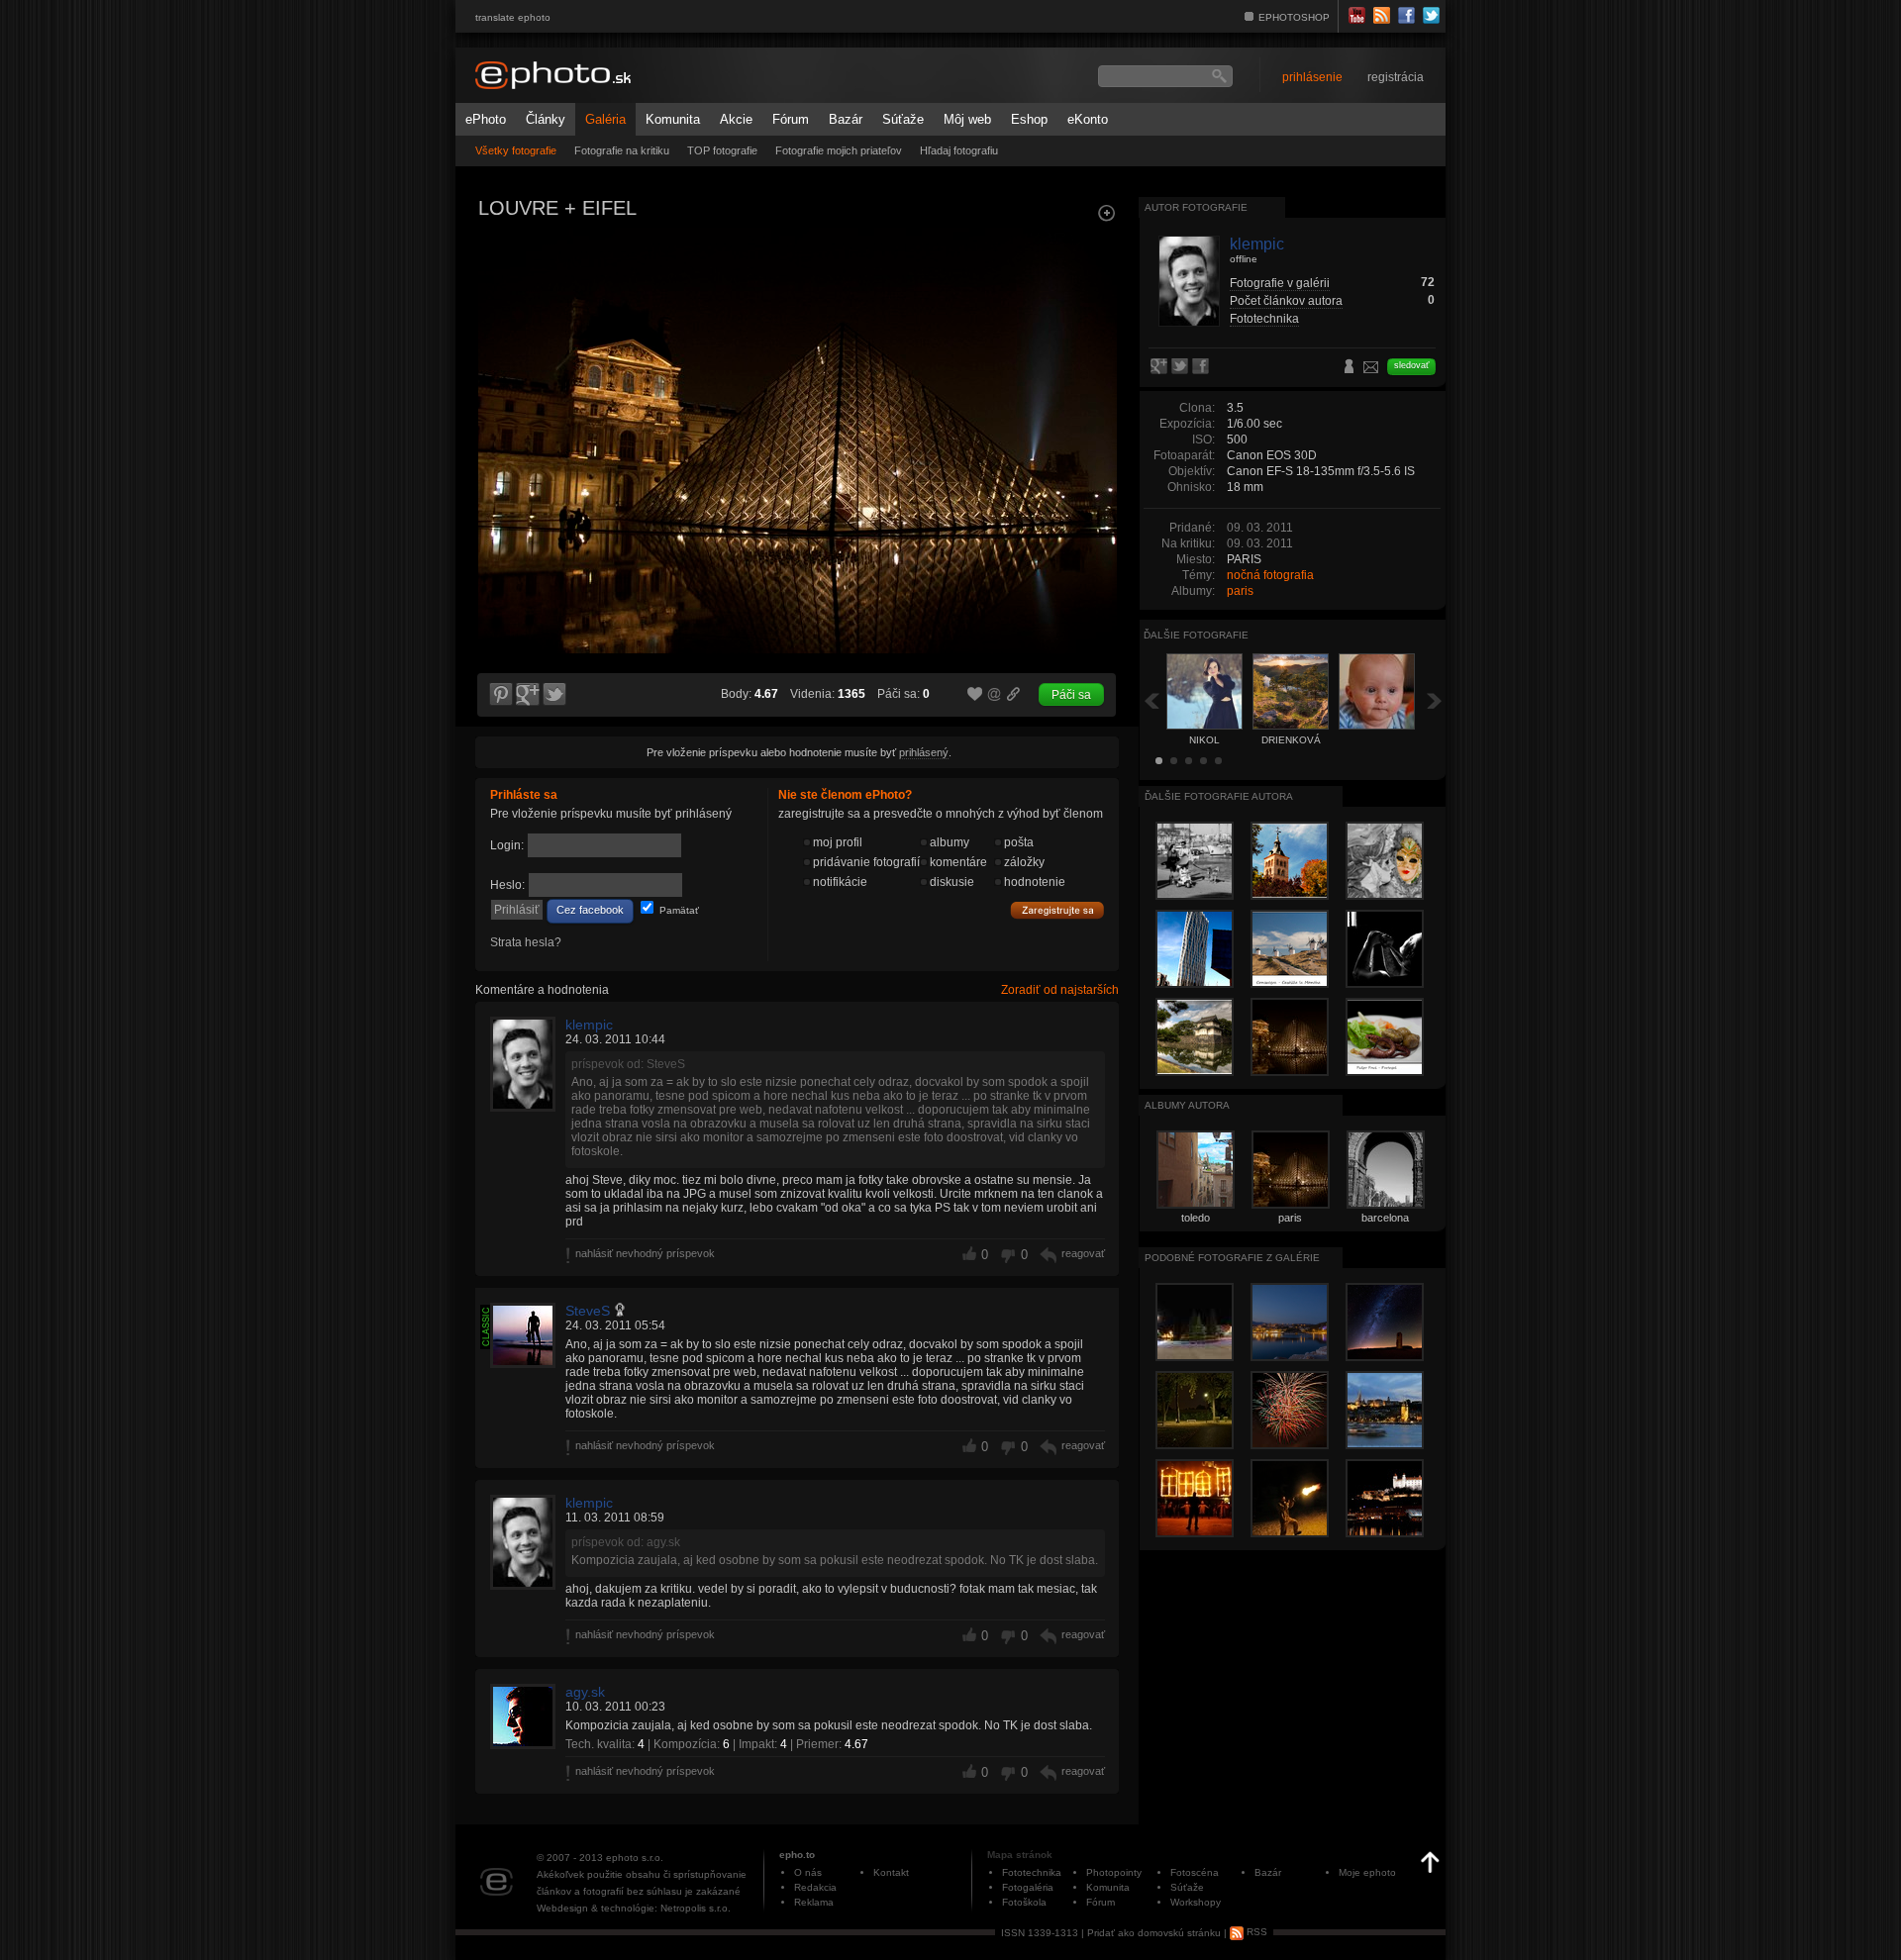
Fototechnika (1264, 319)
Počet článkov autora (1286, 301)
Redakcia (815, 1887)
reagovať (1083, 1253)
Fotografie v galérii (1280, 283)
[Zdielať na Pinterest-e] (500, 695)
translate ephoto (513, 17)
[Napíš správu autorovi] (1371, 370)
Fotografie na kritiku (622, 150)
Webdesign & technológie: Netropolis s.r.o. (634, 1908)
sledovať (1411, 365)
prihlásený (924, 752)
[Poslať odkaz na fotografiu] (995, 697)
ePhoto (486, 119)
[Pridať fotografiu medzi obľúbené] (975, 695)
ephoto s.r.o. (635, 1858)
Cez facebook (590, 910)
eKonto (1088, 119)
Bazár (846, 119)
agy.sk (585, 1692)
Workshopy (1196, 1902)
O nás (808, 1872)
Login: (507, 845)
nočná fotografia (1270, 575)
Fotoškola (1024, 1902)
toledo (1196, 1218)
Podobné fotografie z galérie (1232, 1258)
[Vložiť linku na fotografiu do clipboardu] (1014, 694)
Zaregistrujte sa (1057, 911)
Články (546, 119)
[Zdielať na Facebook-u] (1202, 367)
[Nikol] (499, 402)
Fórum (791, 119)
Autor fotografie (1196, 207)
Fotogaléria (1028, 1887)
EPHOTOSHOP (1294, 17)
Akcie (736, 119)
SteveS (588, 1311)
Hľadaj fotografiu (959, 150)
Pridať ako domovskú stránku (1154, 1932)
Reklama (814, 1902)
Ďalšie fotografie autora (1219, 796)
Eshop (1029, 119)
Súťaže (903, 119)
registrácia (1396, 77)
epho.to (797, 1855)
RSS (1255, 1932)
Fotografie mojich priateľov (839, 150)
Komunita (673, 119)
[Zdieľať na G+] (528, 695)
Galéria (605, 119)
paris (1240, 591)
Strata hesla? (526, 942)
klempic (589, 1025)
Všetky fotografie (516, 150)
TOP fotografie (722, 150)
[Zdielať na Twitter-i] (555, 695)
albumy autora (1187, 1105)
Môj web (967, 119)
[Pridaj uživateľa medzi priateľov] (1350, 368)
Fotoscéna (1195, 1872)
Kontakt (891, 1872)
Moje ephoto (1367, 1872)
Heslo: (507, 885)
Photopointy (1114, 1872)
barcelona (1385, 1218)
